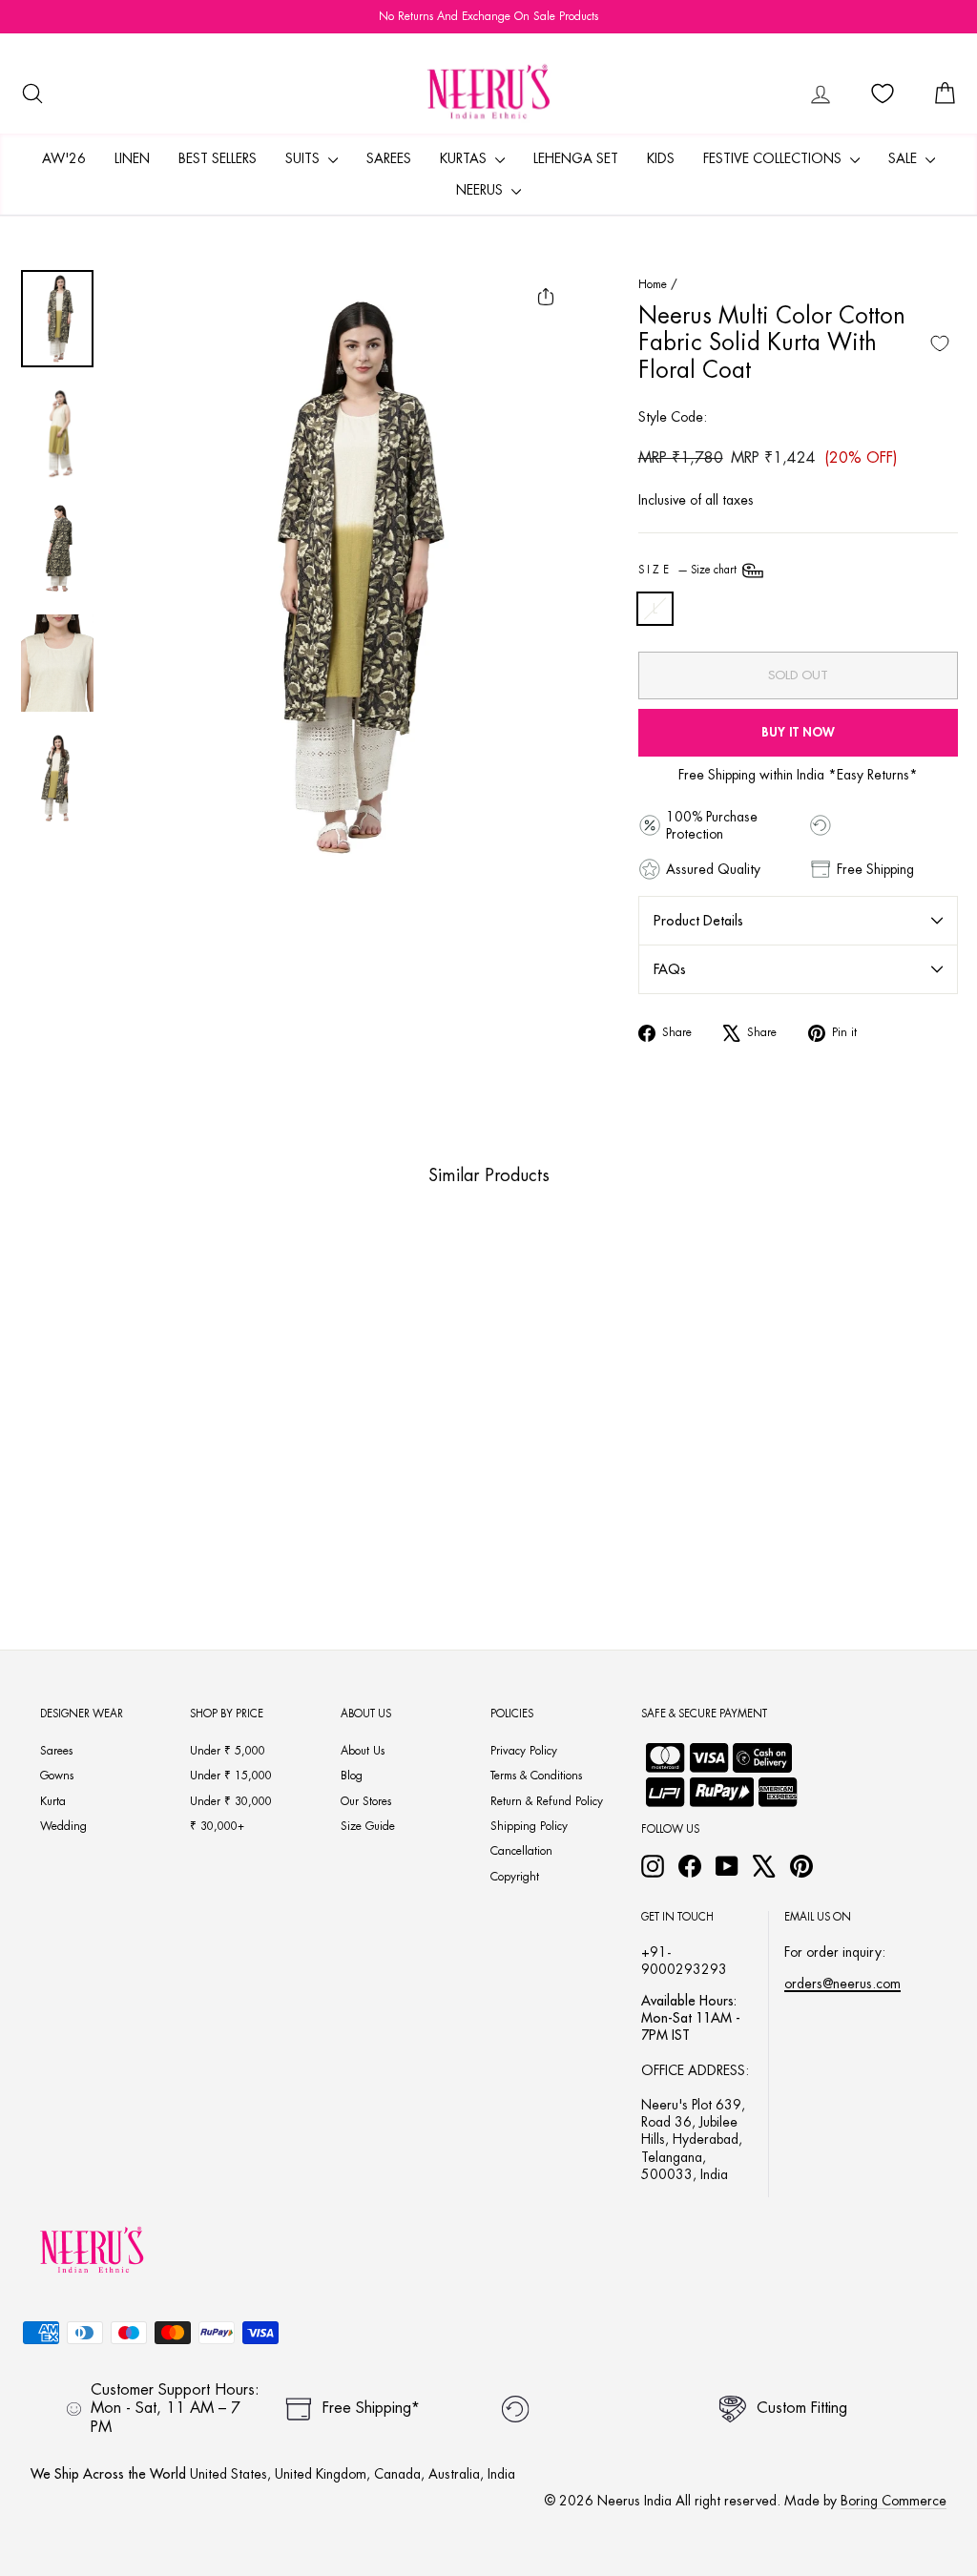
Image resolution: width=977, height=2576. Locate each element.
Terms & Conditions (536, 1776)
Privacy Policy (524, 1751)
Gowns (57, 1776)
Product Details (698, 921)
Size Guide (368, 1826)
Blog (352, 1776)
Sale (904, 158)
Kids (661, 158)
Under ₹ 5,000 (228, 1751)
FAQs (670, 969)
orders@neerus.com (842, 1984)
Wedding (63, 1826)
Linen (132, 158)
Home (653, 284)
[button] (98, 1483)
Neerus (481, 190)
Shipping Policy (529, 1826)
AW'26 (64, 158)
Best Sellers (218, 158)
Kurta (53, 1801)
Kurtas (465, 158)
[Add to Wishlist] (940, 343)
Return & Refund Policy (547, 1801)
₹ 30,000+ (217, 1826)
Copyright (515, 1877)
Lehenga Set (576, 158)
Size (689, 570)
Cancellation (521, 1851)
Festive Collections (774, 158)
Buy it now (798, 732)
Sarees (389, 158)
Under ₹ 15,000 (231, 1776)
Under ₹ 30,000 (231, 1801)
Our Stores (366, 1801)
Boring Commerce (894, 2501)
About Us (363, 1751)
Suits (304, 158)
